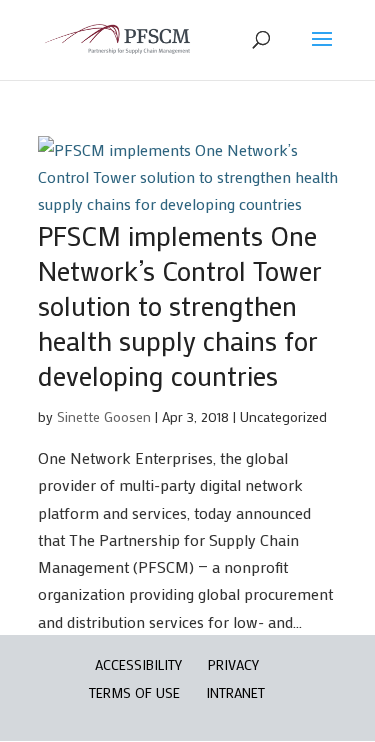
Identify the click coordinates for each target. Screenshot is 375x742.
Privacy (233, 664)
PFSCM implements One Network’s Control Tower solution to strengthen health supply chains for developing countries (180, 305)
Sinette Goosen (104, 416)
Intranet (235, 692)
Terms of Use (134, 692)
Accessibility (138, 664)
